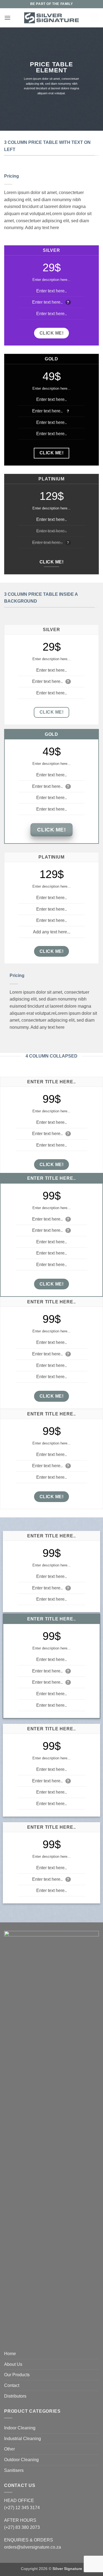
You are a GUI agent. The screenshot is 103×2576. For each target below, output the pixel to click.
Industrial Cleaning (23, 2439)
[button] (7, 18)
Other (9, 2449)
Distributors (15, 2396)
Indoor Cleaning (20, 2428)
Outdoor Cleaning (21, 2460)
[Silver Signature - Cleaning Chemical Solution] (52, 18)
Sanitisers (14, 2470)
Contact (12, 2385)
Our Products (17, 2375)
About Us (13, 2364)
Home (10, 2354)
